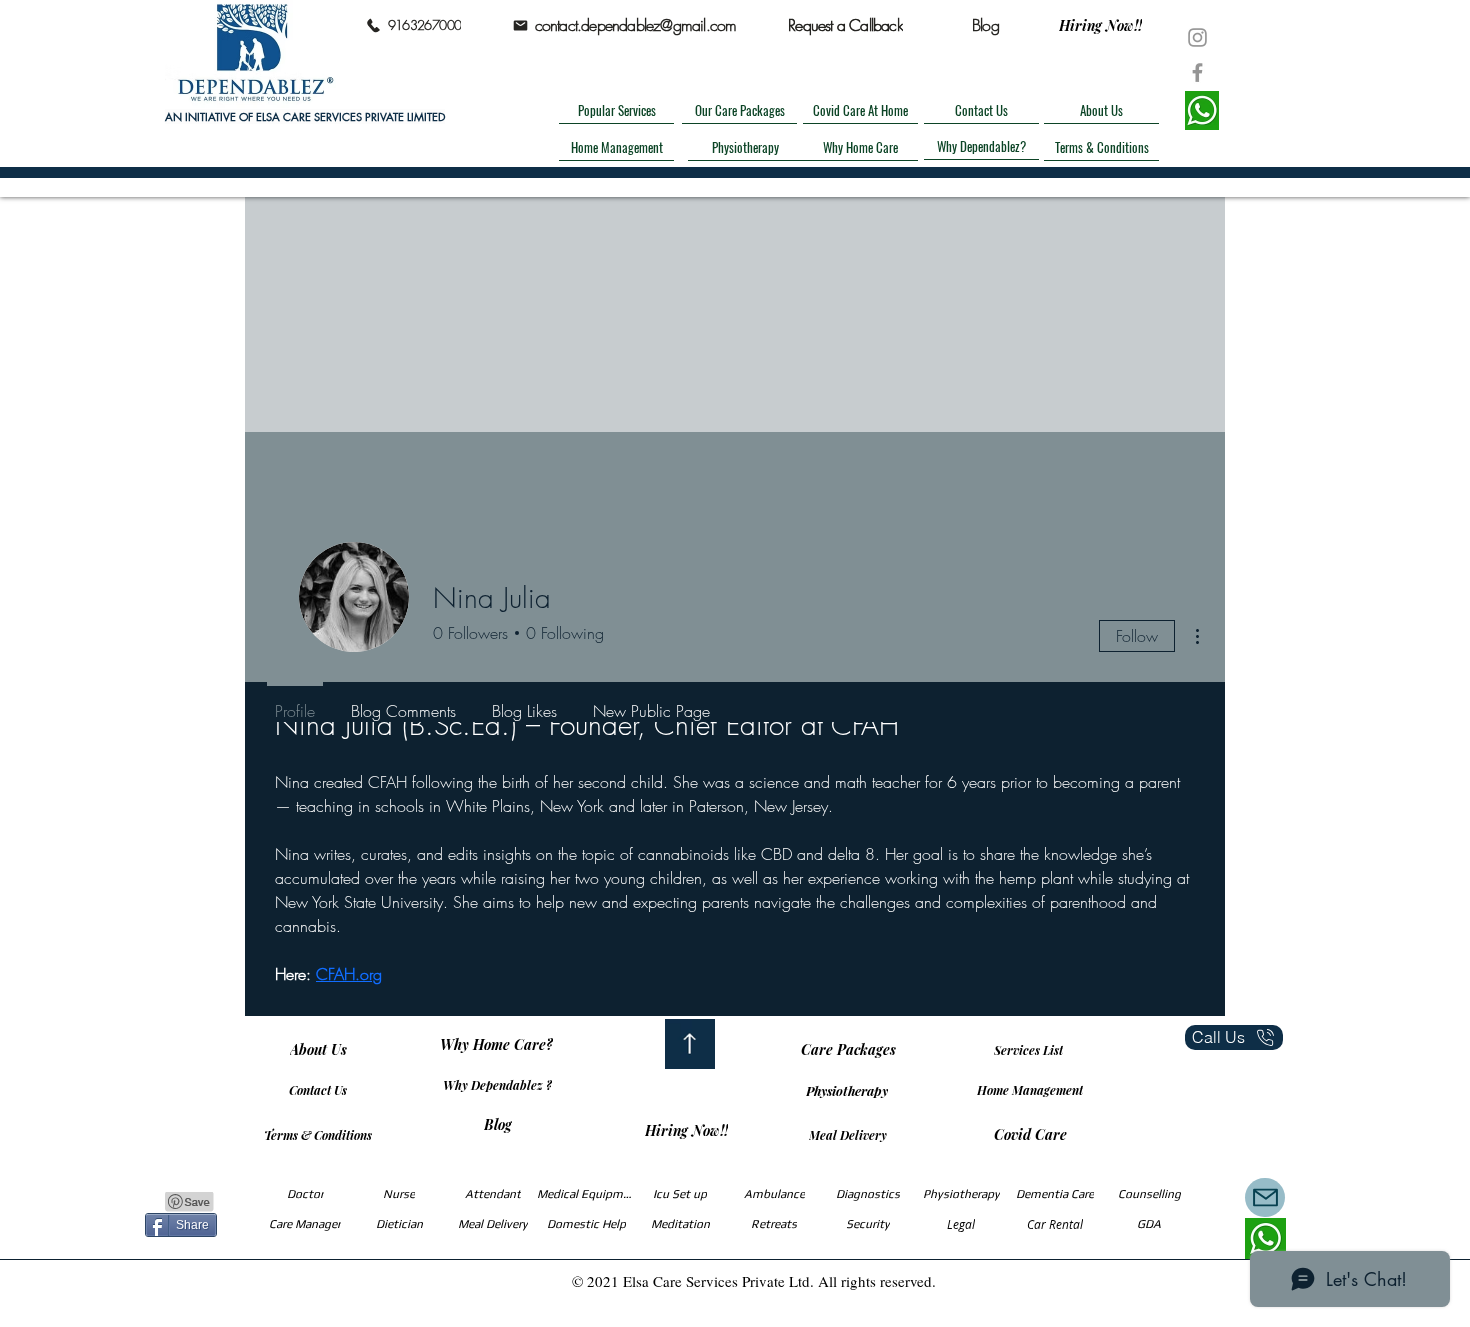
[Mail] (1265, 1197)
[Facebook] (1197, 72)
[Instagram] (1197, 37)
